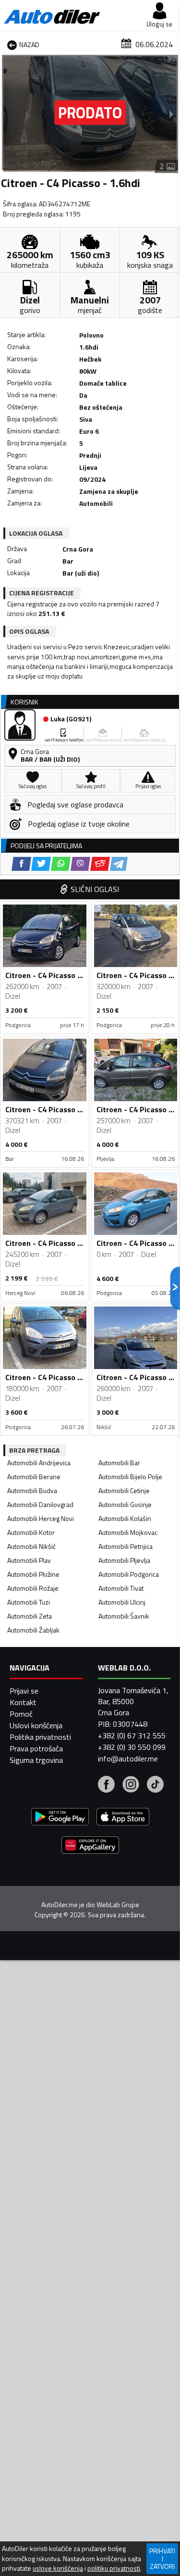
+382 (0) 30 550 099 (132, 1747)
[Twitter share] (41, 864)
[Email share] (100, 864)
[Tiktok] (155, 1785)
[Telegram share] (119, 864)
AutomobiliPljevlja (124, 1560)
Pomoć (21, 1714)
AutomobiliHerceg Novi (41, 1518)
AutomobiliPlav (29, 1560)
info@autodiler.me (128, 1759)
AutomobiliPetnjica (126, 1546)
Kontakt (23, 1702)
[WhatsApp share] (61, 864)
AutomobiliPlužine (33, 1574)
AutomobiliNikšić (31, 1546)
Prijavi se (24, 1691)
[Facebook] (106, 1785)
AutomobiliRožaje (33, 1588)
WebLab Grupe (118, 1905)
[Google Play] (60, 1818)
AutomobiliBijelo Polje (130, 1476)
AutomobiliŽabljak (33, 1630)
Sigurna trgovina (36, 1760)
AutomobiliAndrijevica (39, 1463)
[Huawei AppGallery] (90, 1846)
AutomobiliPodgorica (129, 1574)
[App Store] (123, 1818)
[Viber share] (80, 864)
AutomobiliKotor (31, 1532)
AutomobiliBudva (32, 1490)
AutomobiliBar (119, 1463)
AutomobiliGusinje (125, 1504)
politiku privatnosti (114, 2568)
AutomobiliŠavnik (124, 1616)
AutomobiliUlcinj (122, 1602)
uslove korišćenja (58, 2568)
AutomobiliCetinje (124, 1490)
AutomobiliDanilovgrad (40, 1504)
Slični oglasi (95, 889)
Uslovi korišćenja (36, 1725)
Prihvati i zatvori (162, 2558)
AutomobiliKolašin (125, 1518)
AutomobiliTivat (121, 1588)
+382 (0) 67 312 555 (132, 1735)
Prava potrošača (36, 1748)
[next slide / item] (171, 114)
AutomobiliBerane (34, 1476)
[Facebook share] (21, 864)
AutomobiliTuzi (29, 1602)
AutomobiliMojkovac (128, 1532)
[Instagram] (131, 1785)
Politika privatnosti (40, 1737)
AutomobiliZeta (30, 1616)
